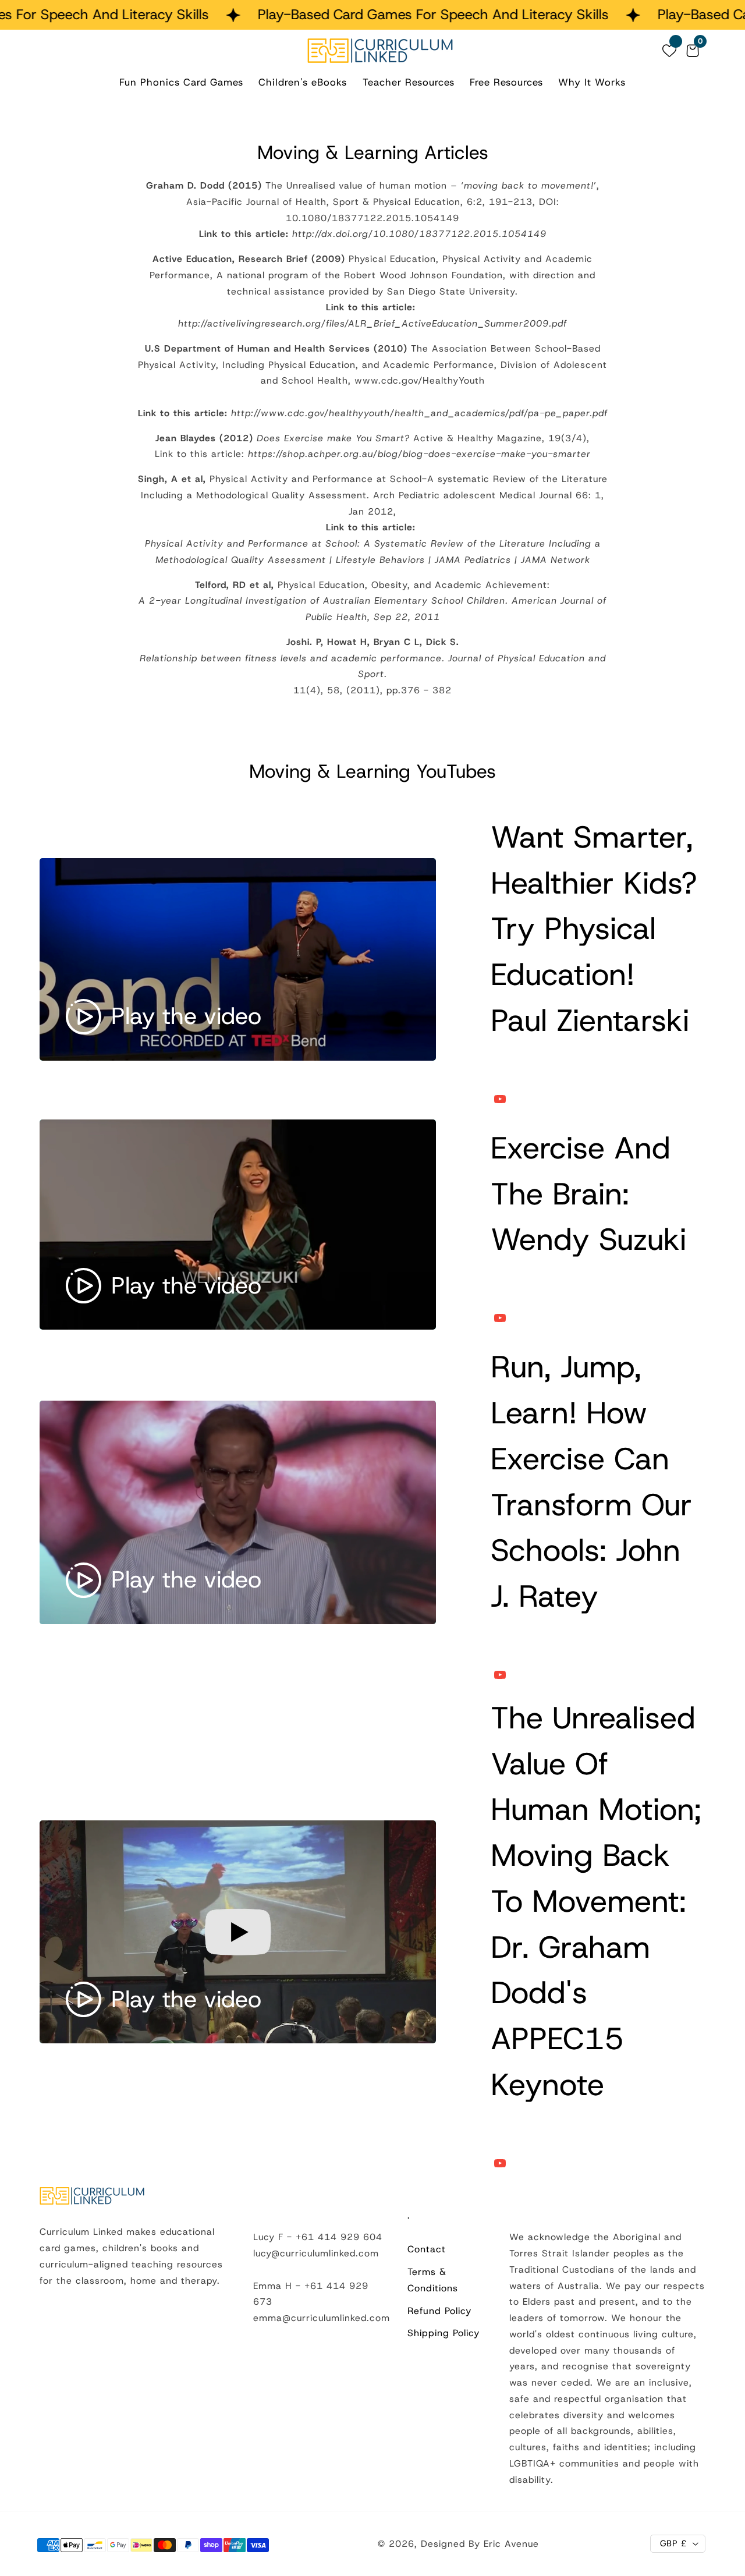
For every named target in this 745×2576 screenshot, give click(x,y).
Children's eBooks (303, 82)
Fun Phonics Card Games (181, 82)
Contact (427, 2249)
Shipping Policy (444, 2333)
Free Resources (506, 82)
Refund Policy (439, 2311)
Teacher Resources (409, 82)
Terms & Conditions (433, 2280)
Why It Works (592, 82)
